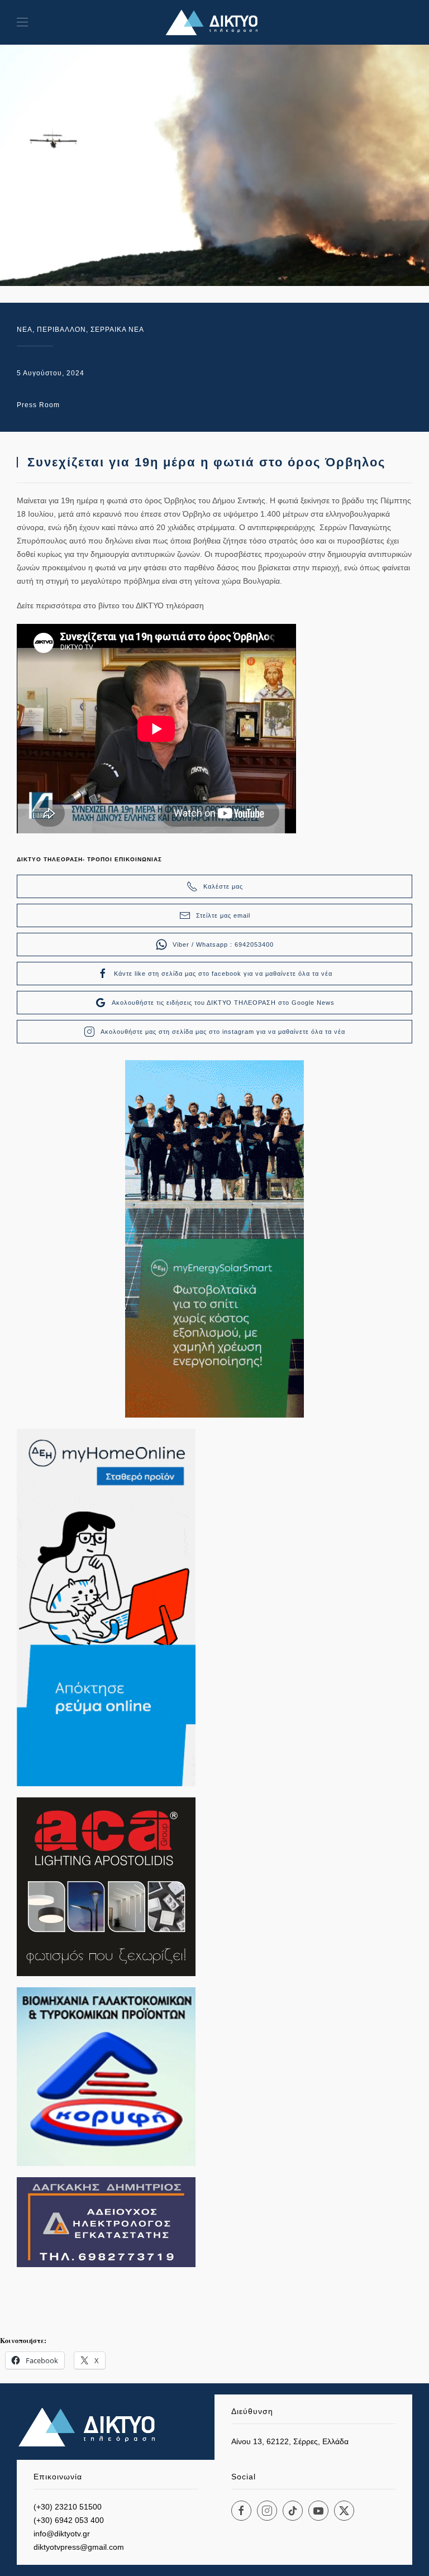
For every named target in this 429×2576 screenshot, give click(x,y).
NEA (25, 330)
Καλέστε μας (223, 886)
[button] (22, 22)
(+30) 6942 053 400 (69, 2520)
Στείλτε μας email (223, 915)
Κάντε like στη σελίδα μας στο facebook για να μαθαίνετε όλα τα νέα (223, 974)
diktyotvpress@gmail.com (79, 2547)
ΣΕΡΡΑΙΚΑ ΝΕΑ (117, 330)
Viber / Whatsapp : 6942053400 (223, 944)
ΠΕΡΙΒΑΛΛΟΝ (61, 330)
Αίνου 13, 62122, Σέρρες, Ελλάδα (290, 2441)
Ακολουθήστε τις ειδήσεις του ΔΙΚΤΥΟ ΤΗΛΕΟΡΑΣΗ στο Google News (223, 1003)
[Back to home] (214, 22)
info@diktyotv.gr (62, 2534)
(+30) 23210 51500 (68, 2507)
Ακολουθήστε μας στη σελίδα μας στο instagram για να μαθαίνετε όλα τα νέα (223, 1032)
